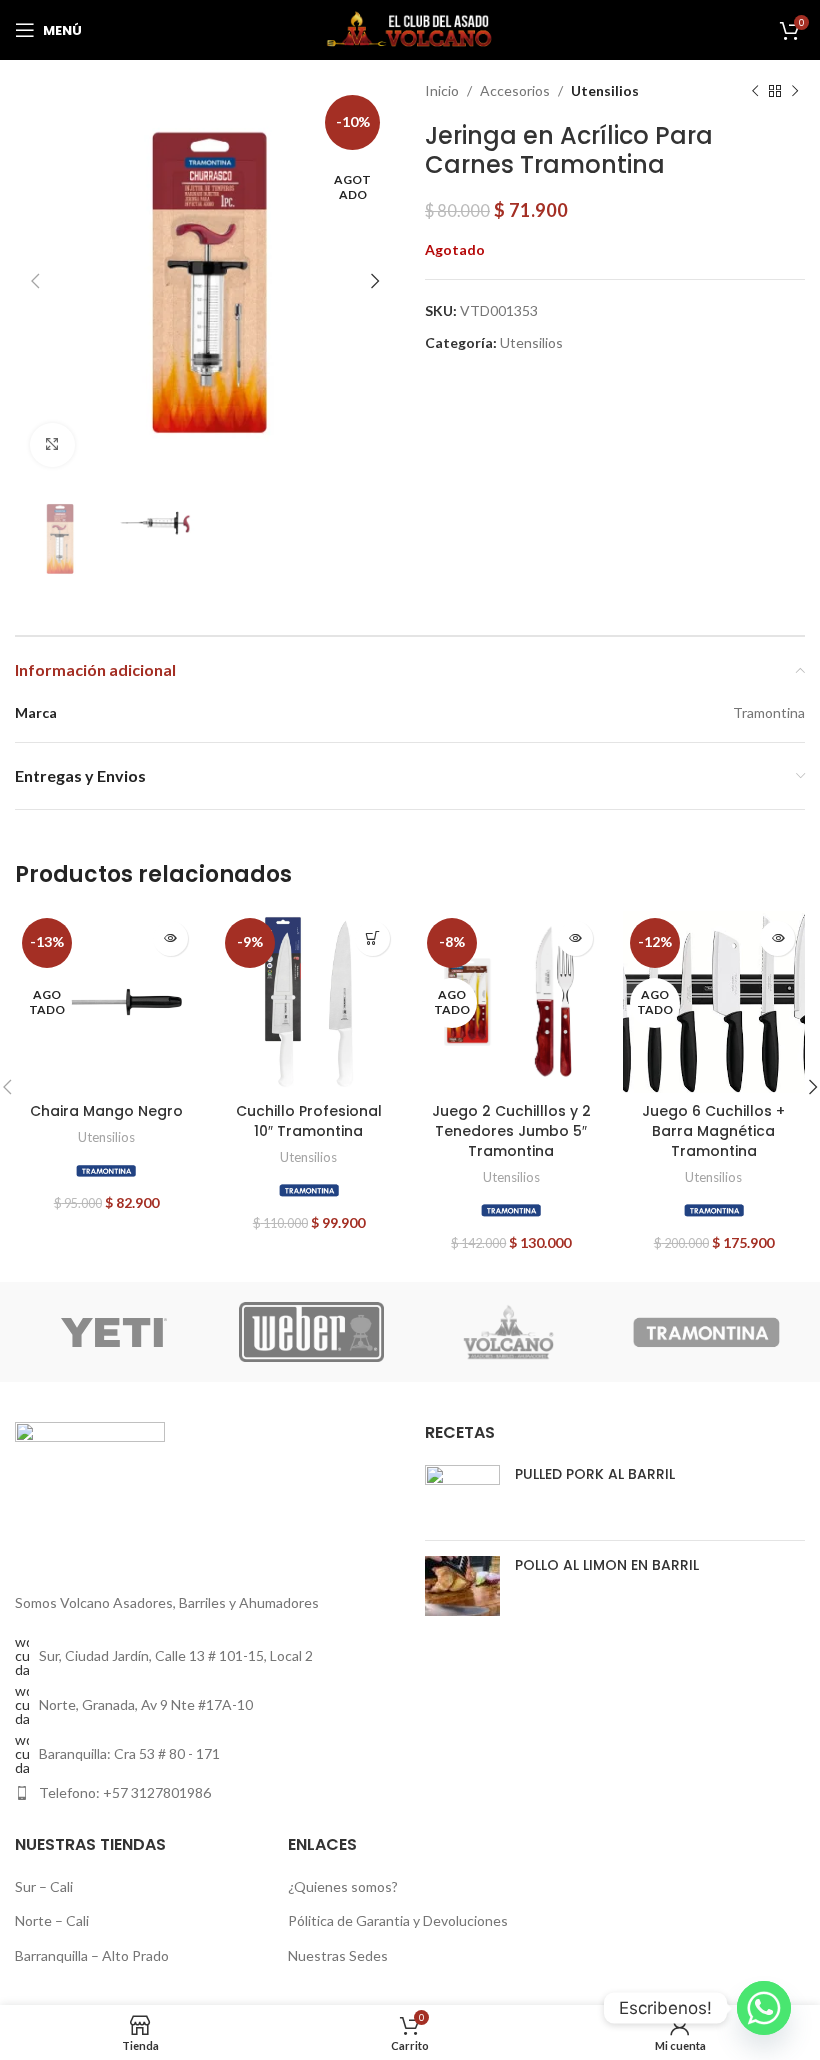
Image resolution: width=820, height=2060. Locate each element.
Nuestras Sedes (338, 1955)
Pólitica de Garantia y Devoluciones (398, 1920)
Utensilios (605, 90)
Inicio (442, 90)
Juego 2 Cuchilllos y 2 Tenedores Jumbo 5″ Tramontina (511, 1130)
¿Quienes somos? (343, 1886)
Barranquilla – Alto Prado (92, 1955)
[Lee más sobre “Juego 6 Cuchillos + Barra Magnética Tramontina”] (777, 938)
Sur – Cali (44, 1886)
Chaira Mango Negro (106, 1111)
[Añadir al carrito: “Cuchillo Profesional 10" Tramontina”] (372, 938)
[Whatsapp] (764, 2008)
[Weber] (311, 1332)
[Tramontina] (106, 1171)
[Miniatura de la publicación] (462, 1495)
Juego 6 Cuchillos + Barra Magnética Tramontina (713, 1130)
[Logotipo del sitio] (410, 28)
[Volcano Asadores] (508, 1332)
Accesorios (515, 90)
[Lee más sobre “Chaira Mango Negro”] (170, 938)
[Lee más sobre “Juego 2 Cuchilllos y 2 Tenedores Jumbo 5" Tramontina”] (575, 938)
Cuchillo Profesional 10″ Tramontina (309, 1121)
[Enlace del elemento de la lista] (205, 1793)
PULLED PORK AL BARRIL (595, 1474)
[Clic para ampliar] (52, 445)
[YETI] (113, 1332)
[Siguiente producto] (795, 91)
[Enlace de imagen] (90, 1495)
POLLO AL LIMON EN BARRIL (607, 1565)
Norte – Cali (52, 1920)
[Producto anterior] (755, 91)
